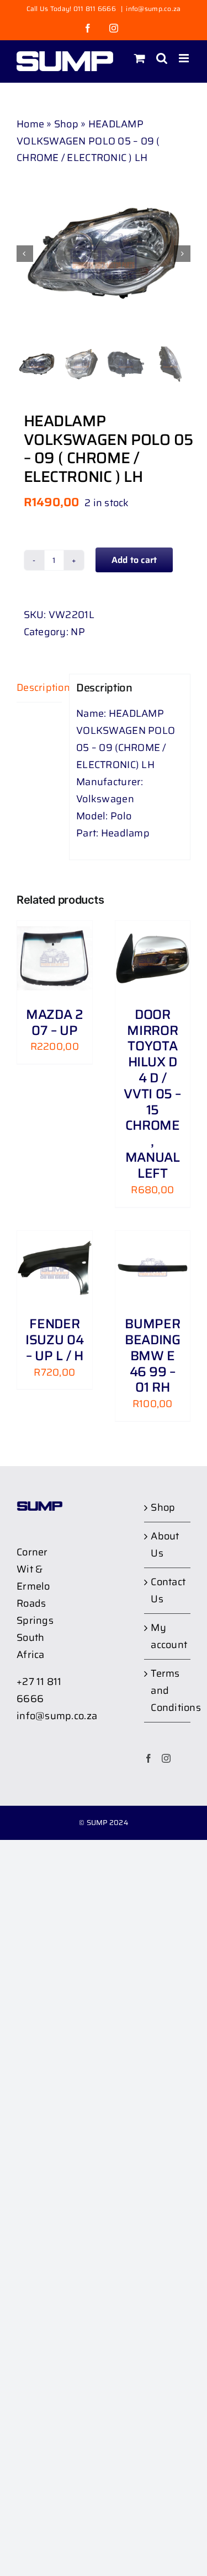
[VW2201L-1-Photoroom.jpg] (104, 253)
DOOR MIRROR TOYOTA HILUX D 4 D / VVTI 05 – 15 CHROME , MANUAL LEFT (152, 1094)
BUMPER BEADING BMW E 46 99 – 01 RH (152, 1356)
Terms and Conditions (168, 1690)
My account (168, 1636)
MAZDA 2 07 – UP (54, 1023)
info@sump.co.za (153, 9)
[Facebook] (148, 1758)
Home (30, 124)
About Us (165, 1545)
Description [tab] (39, 688)
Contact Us (168, 1590)
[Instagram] (166, 1758)
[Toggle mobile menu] (185, 58)
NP (78, 632)
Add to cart (134, 560)
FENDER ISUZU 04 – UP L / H (54, 1340)
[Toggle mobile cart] (140, 58)
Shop (66, 124)
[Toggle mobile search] (162, 58)
